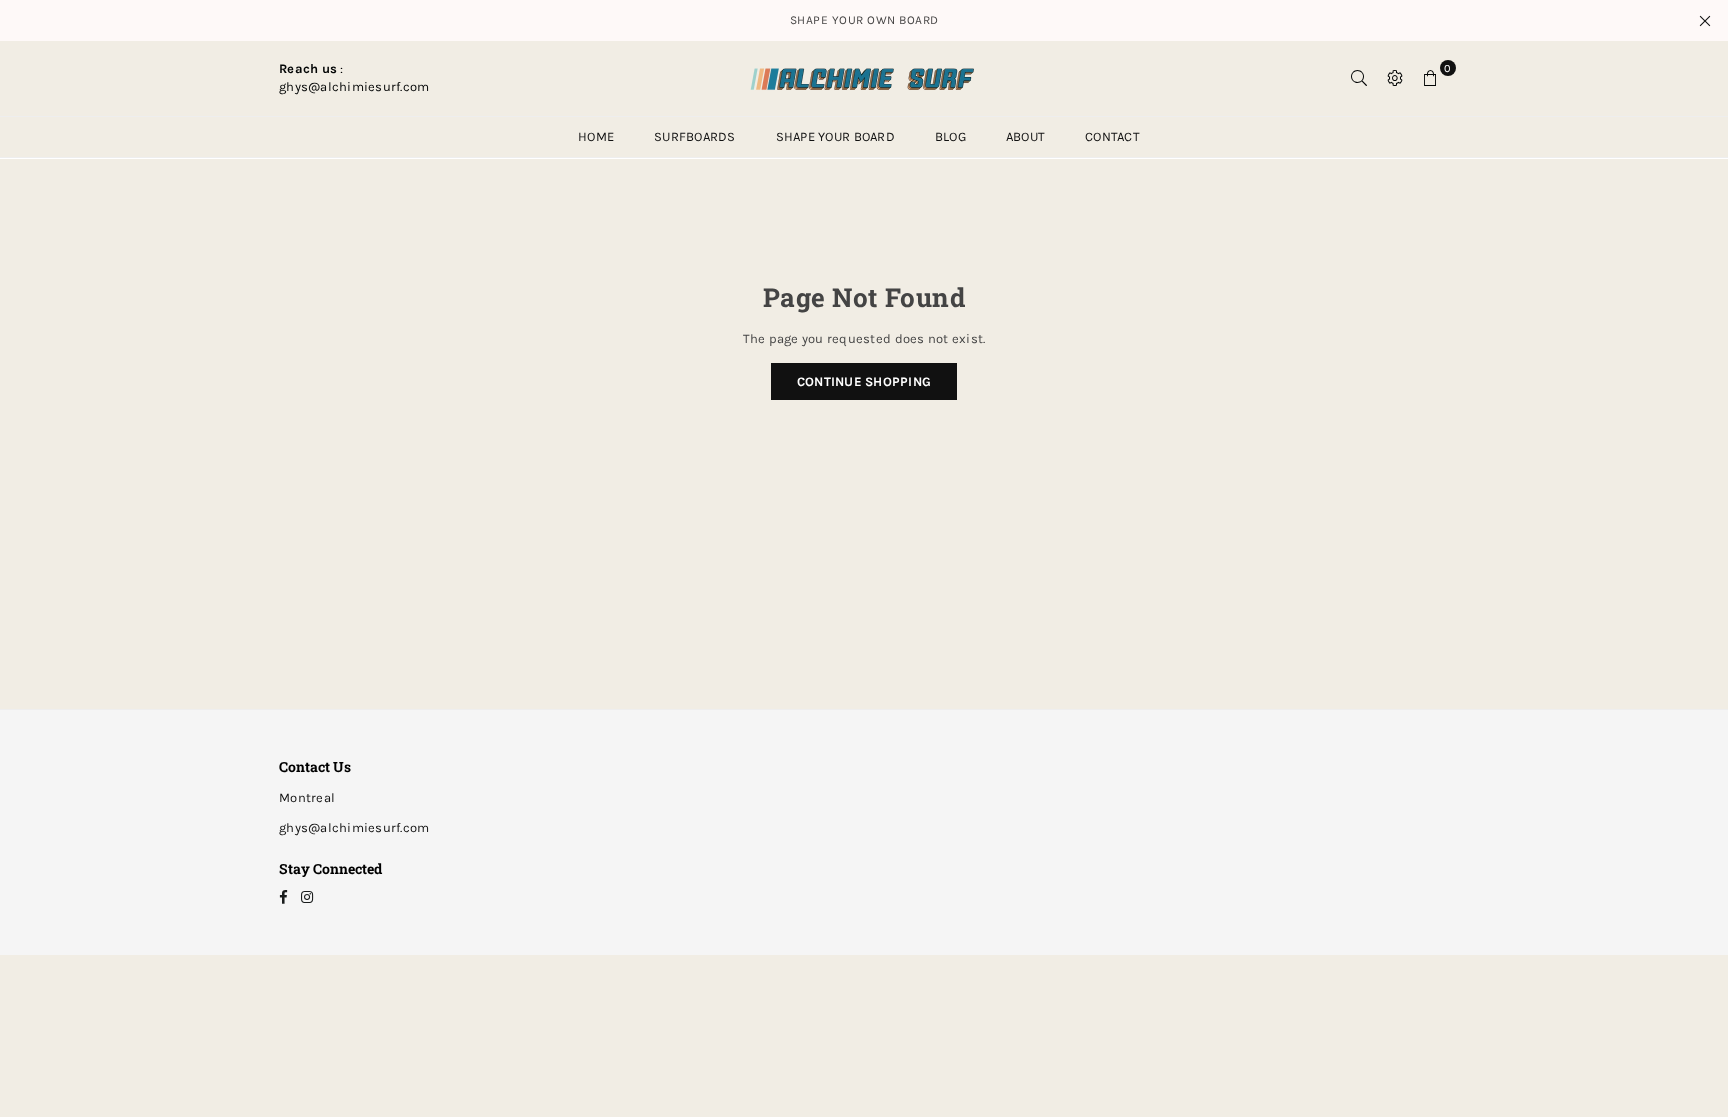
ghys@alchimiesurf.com (354, 827)
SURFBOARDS (695, 136)
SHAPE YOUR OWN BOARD (864, 20)
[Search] (1359, 78)
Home (596, 136)
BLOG (950, 136)
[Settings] (1395, 78)
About (1025, 136)
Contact (1112, 136)
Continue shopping (864, 381)
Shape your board (835, 136)
